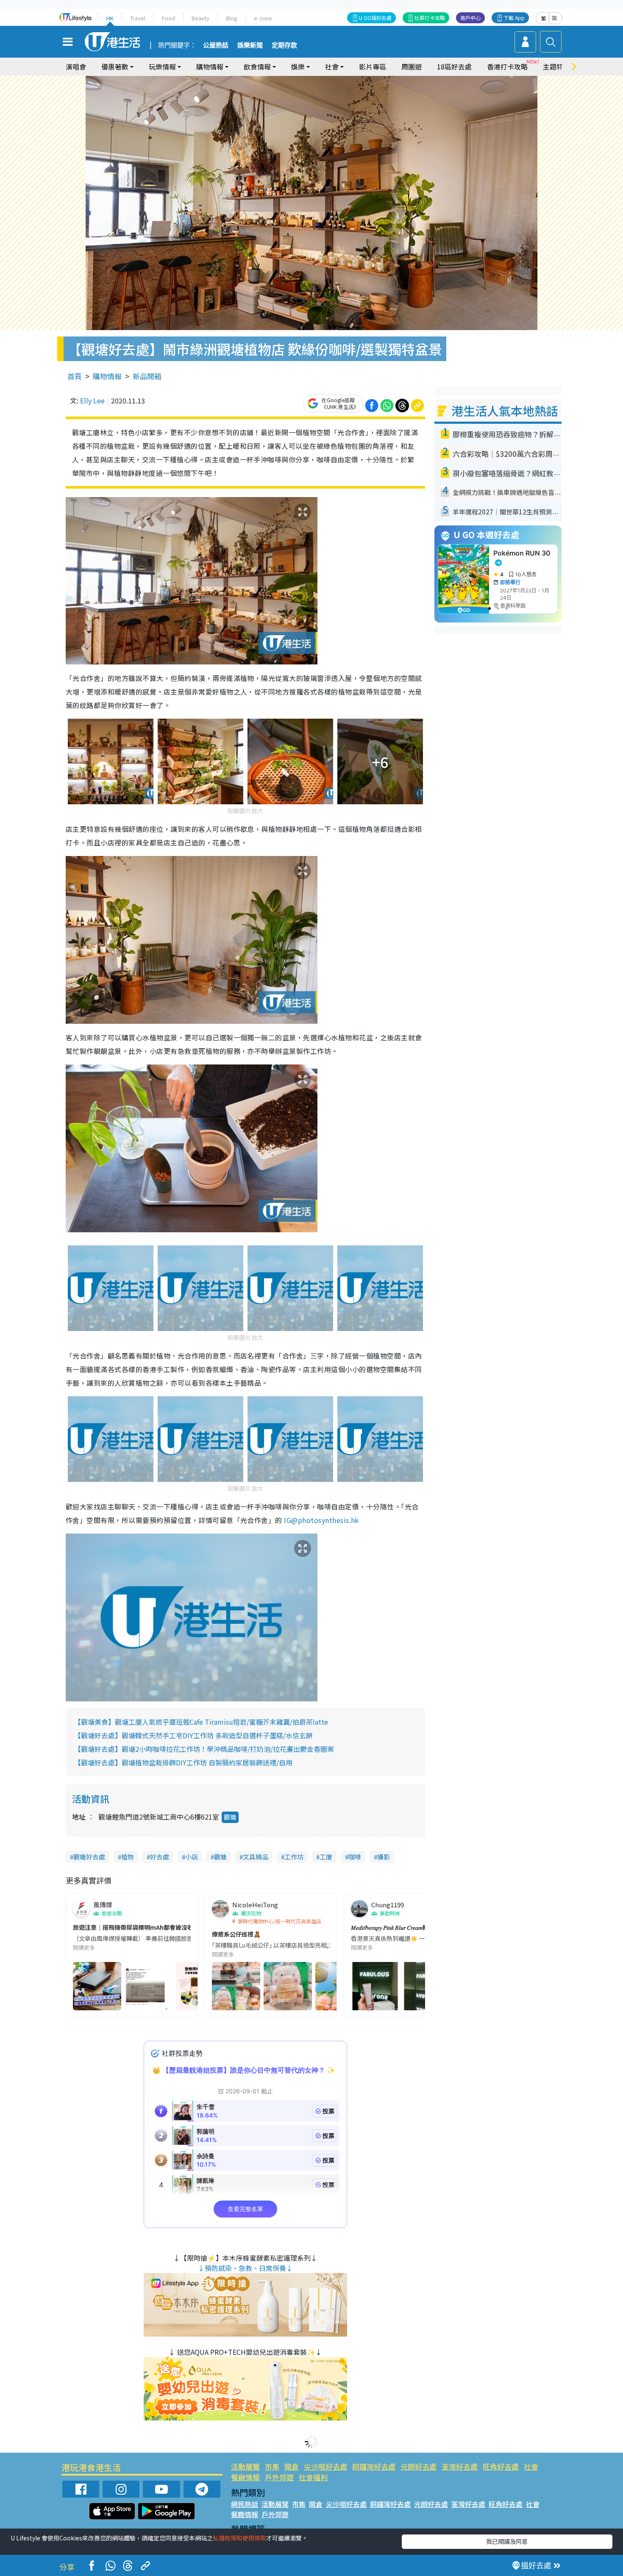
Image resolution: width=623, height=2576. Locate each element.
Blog (232, 18)
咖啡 (355, 1857)
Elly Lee (92, 400)
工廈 (326, 1857)
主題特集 (556, 67)
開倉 (292, 2466)
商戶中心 (470, 18)
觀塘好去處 (89, 1857)
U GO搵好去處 (375, 18)
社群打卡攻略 (430, 18)
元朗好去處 (419, 2466)
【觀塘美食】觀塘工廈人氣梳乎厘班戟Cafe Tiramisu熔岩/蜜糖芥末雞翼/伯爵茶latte (201, 1722)
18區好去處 (454, 67)
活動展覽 (245, 2466)
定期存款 (284, 45)
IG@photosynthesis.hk (321, 1520)
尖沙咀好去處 (325, 2466)
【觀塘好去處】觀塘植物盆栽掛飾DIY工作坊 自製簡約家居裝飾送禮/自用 (183, 1762)
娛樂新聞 (250, 45)
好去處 (160, 1857)
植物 (128, 1857)
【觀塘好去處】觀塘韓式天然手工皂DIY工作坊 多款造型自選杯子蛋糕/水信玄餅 (193, 1735)
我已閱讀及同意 (507, 2541)
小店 (192, 1857)
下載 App (514, 18)
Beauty (200, 18)
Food (168, 18)
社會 (531, 2466)
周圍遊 (412, 67)
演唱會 (76, 67)
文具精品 (256, 1857)
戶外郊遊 (279, 2477)
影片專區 (373, 67)
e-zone (263, 18)
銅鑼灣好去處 (374, 2466)
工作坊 (294, 1857)
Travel (138, 18)
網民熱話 (245, 2504)
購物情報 (107, 376)
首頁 (75, 376)
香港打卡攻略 (507, 67)
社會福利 (313, 2477)
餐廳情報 (245, 2477)
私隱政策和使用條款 (239, 2538)
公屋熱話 (216, 45)
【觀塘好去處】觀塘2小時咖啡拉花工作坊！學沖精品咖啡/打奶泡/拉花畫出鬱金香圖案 (204, 1749)
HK (110, 18)
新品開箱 (147, 376)
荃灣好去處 (460, 2466)
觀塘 (230, 1817)
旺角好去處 (501, 2466)
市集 (272, 2466)
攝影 (384, 1857)
